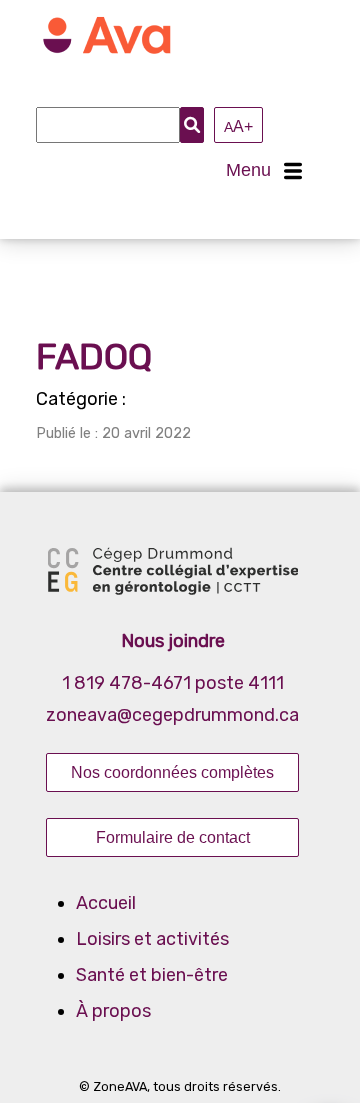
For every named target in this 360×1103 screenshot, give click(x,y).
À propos (113, 1011)
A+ (238, 126)
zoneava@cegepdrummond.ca (172, 715)
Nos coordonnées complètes (172, 772)
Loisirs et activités (152, 939)
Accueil (106, 903)
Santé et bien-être (152, 975)
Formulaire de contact (173, 837)
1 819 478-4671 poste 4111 (173, 683)
